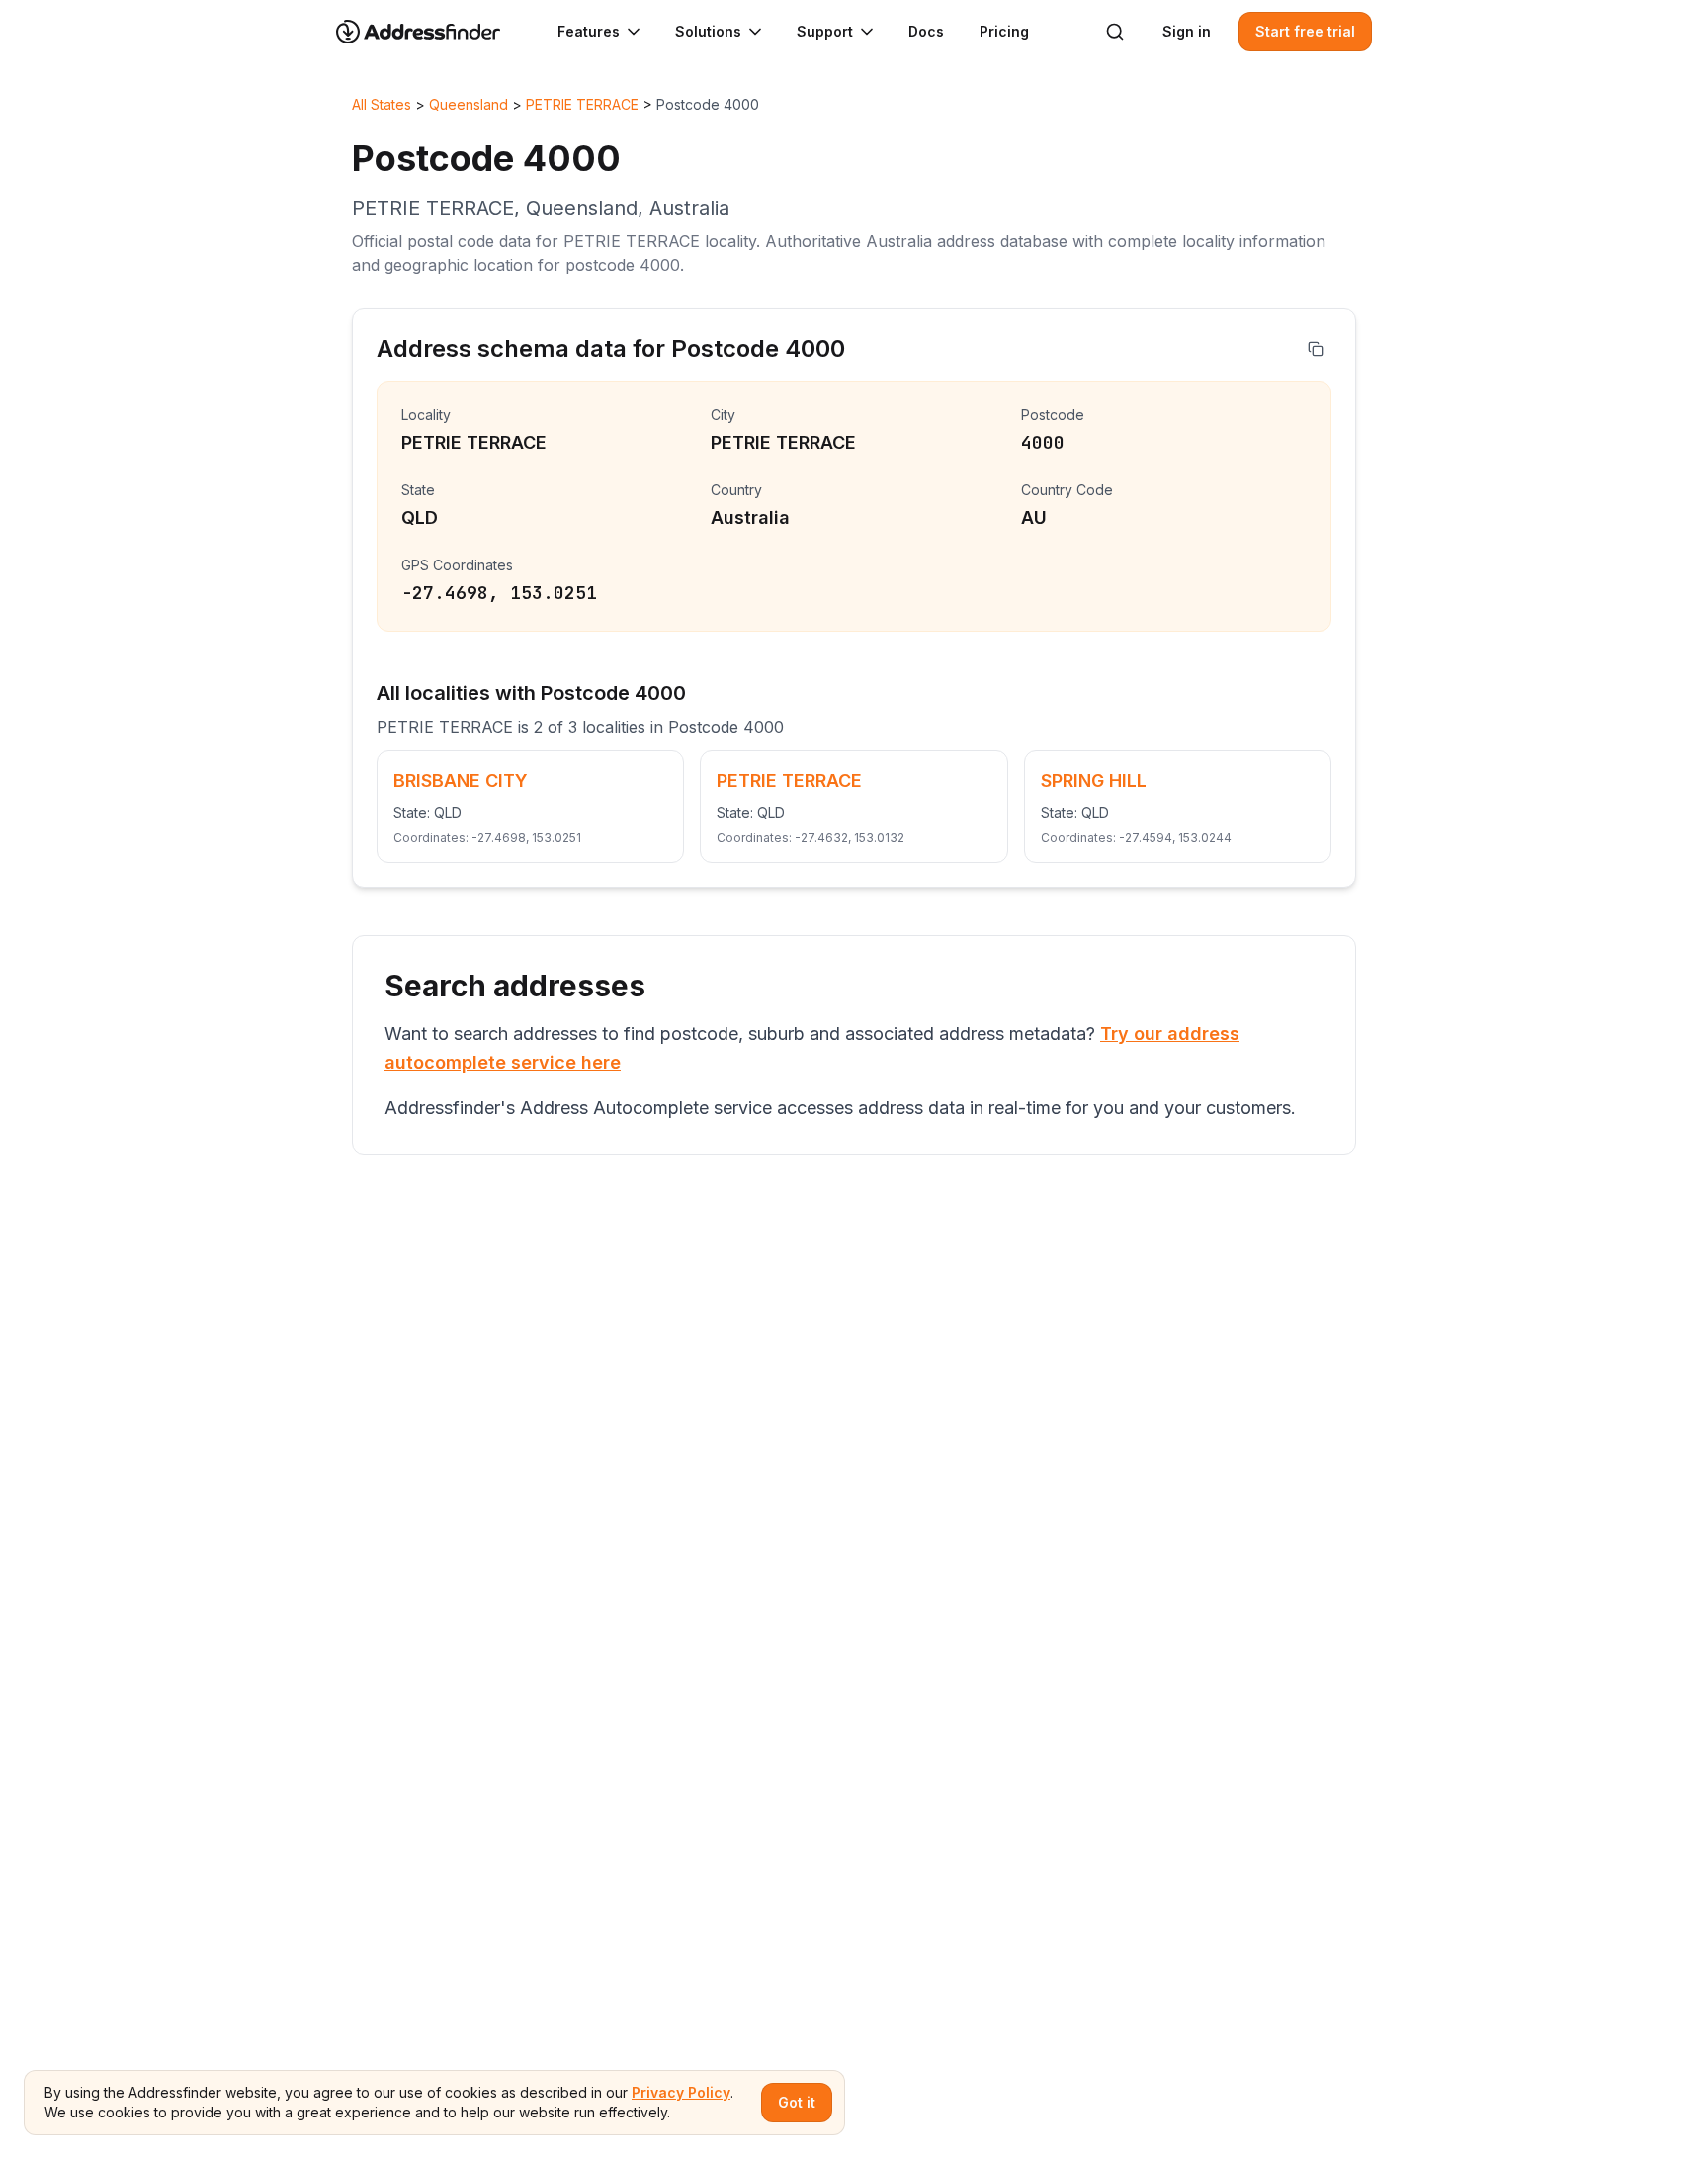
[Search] (1115, 32)
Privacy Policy (681, 2092)
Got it (797, 2102)
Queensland (469, 104)
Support (825, 31)
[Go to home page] (431, 32)
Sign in (1187, 31)
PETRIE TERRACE (582, 104)
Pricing (1004, 31)
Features (589, 31)
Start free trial (1305, 31)
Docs (926, 31)
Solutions (708, 31)
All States (382, 104)
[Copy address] (1316, 349)
